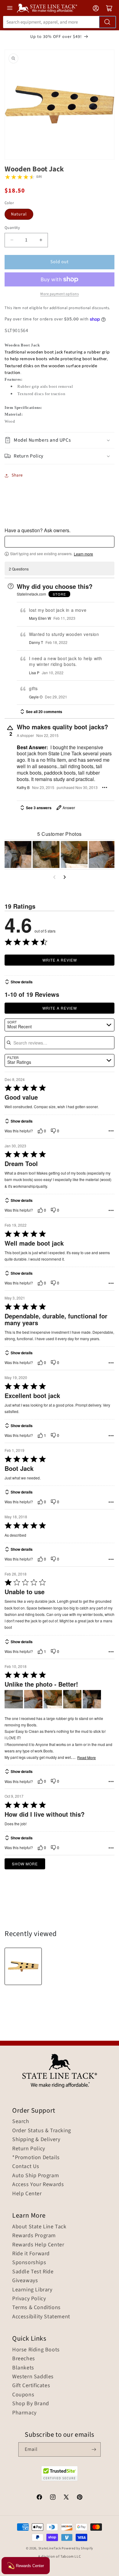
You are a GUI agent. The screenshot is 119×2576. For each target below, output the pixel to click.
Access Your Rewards (38, 2185)
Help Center (27, 2194)
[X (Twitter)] (66, 2498)
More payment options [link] (60, 294)
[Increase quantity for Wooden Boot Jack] (41, 240)
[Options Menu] (105, 787)
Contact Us (26, 2167)
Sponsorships (29, 2263)
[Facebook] (39, 2498)
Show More (25, 1864)
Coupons (23, 2395)
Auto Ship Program (36, 2176)
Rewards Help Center (38, 2245)
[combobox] (60, 22)
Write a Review (60, 960)
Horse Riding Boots (36, 2350)
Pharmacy (24, 2413)
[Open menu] (10, 8)
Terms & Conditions (36, 2308)
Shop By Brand (31, 2404)
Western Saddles (33, 2377)
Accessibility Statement (41, 2317)
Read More (87, 1758)
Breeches (24, 2359)
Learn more (83, 554)
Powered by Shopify (77, 2548)
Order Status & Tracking (42, 2131)
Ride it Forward (31, 2254)
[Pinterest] (80, 2498)
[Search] (107, 22)
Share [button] (17, 475)
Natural (19, 214)
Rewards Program (34, 2236)
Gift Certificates (31, 2386)
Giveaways (25, 2281)
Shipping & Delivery (36, 2140)
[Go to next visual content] (65, 877)
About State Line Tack (39, 2227)
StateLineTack (50, 2548)
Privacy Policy (29, 2299)
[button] (60, 440)
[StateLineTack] (47, 8)
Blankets (23, 2368)
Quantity (12, 228)
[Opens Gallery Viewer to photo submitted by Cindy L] (18, 854)
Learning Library (32, 2290)
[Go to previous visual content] (54, 877)
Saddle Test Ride (33, 2272)
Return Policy (29, 2149)
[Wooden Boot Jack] (23, 1966)
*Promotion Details (36, 2158)
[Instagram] (53, 2498)
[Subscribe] (94, 2449)
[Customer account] (96, 8)
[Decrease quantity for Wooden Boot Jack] (12, 240)
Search (21, 2122)
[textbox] (60, 542)
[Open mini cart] (109, 8)
